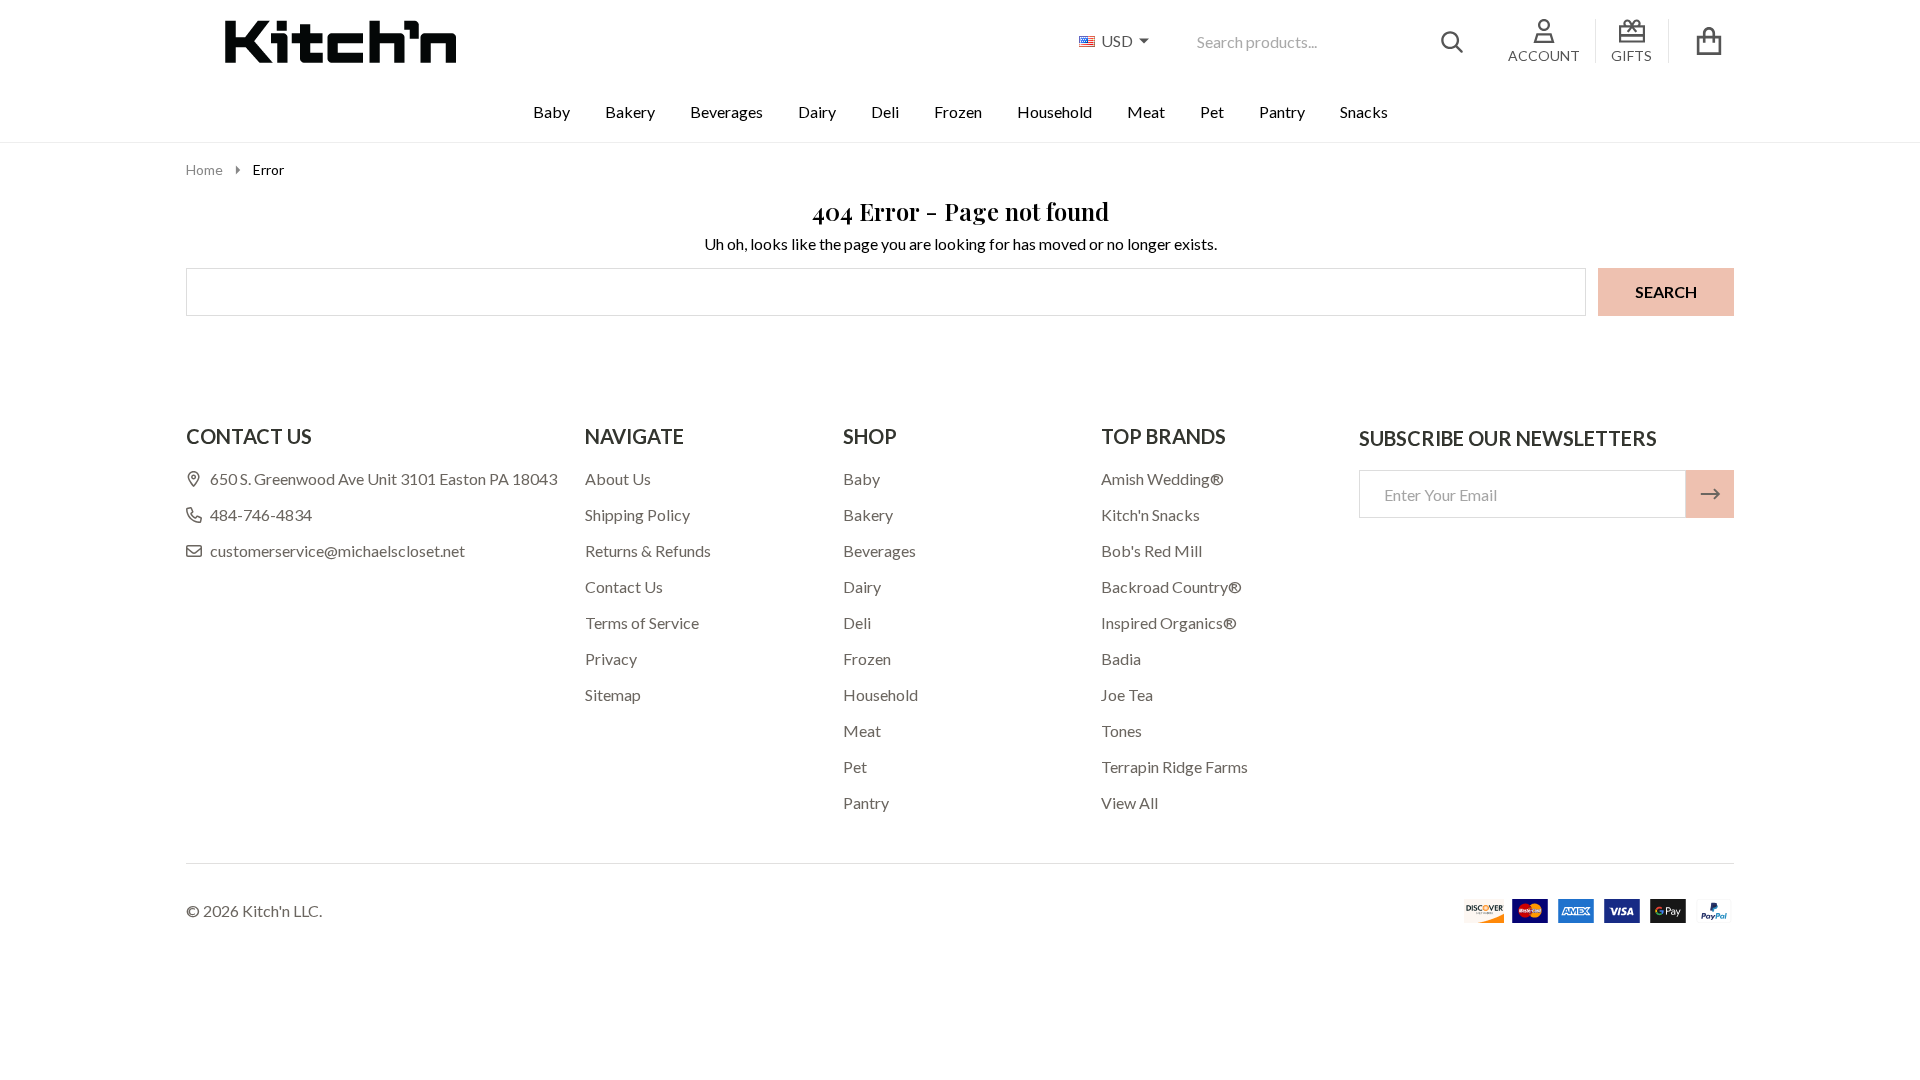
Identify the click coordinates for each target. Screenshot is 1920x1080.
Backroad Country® (1171, 586)
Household (1054, 111)
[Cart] (1709, 41)
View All (1129, 802)
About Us (618, 478)
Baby (551, 111)
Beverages (726, 111)
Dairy (817, 111)
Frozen (958, 111)
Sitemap (613, 694)
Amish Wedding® (1162, 478)
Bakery (630, 111)
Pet (1212, 111)
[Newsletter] (1710, 494)
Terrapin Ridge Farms (1174, 766)
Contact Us (624, 586)
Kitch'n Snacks (1150, 514)
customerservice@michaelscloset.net (337, 550)
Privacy (611, 658)
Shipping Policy (637, 514)
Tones (1121, 730)
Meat (1146, 111)
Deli (885, 111)
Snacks (1364, 111)
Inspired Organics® (1169, 622)
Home (204, 169)
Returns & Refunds (648, 550)
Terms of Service (642, 622)
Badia (1121, 658)
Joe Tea (1127, 694)
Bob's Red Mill (1151, 550)
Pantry (1282, 111)
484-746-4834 (261, 514)
